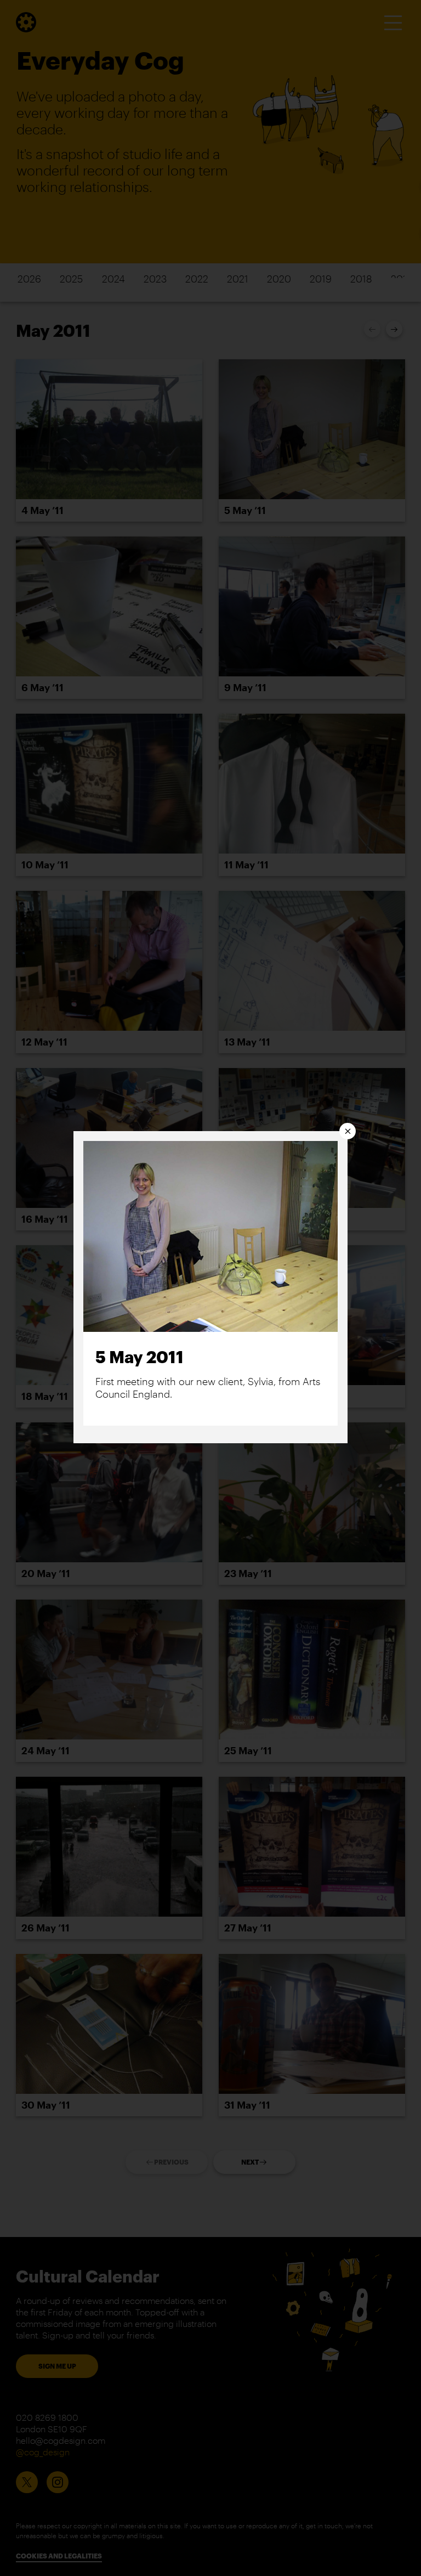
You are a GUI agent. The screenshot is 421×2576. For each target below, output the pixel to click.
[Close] (348, 1131)
